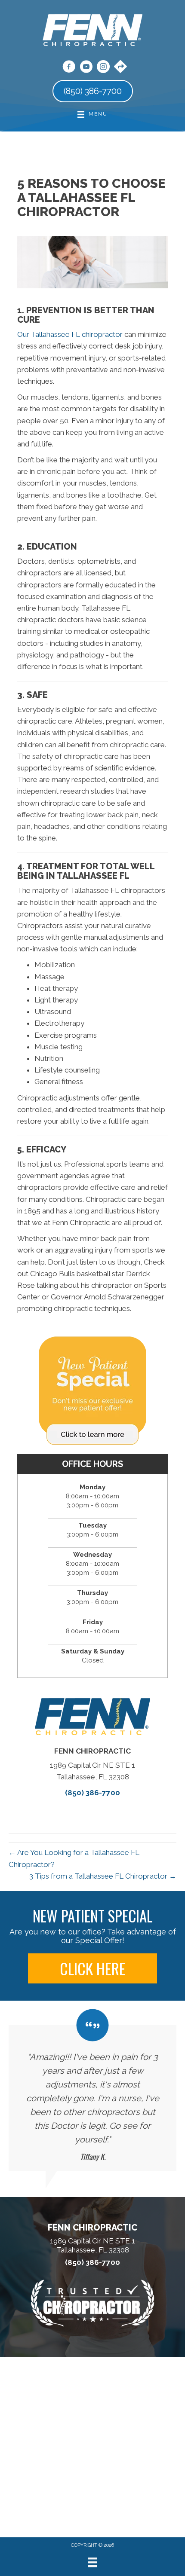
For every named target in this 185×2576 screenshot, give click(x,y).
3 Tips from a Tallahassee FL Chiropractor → (103, 1876)
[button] (92, 1968)
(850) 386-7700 (92, 1793)
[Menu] (92, 2562)
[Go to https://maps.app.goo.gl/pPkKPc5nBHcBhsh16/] (120, 67)
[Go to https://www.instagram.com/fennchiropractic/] (103, 68)
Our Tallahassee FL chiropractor (71, 334)
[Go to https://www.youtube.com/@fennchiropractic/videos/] (86, 68)
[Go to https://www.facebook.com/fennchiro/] (69, 68)
